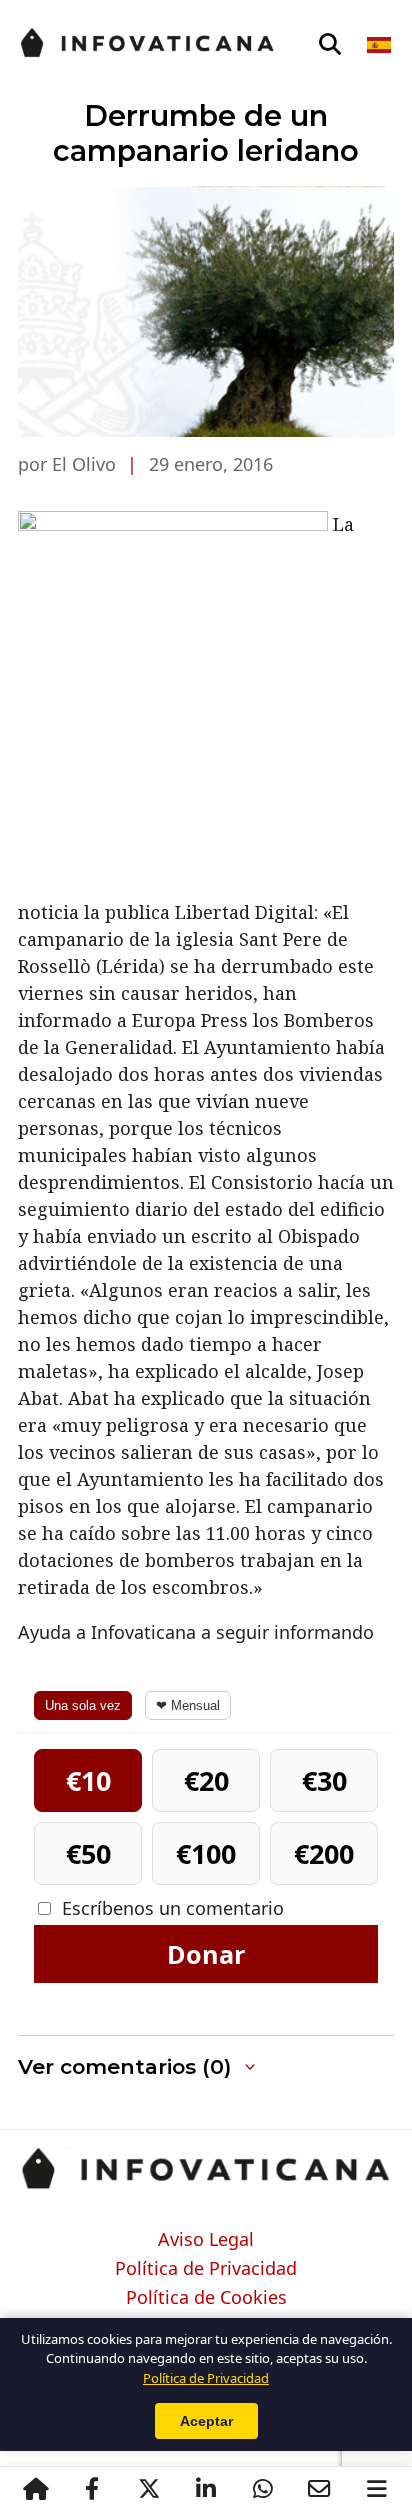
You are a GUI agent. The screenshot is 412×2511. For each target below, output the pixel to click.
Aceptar (206, 2421)
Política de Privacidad (206, 2269)
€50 (88, 1853)
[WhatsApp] (262, 2489)
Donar (206, 1954)
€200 (324, 1853)
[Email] (319, 2489)
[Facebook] (91, 2489)
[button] (206, 2067)
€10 (88, 1780)
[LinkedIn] (205, 2489)
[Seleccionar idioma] (380, 45)
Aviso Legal (206, 2240)
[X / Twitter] (148, 2489)
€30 (324, 1780)
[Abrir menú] (376, 2489)
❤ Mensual (188, 1705)
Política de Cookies (206, 2298)
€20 (206, 1780)
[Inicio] (35, 2489)
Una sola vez (83, 1705)
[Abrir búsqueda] (330, 45)
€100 (206, 1853)
